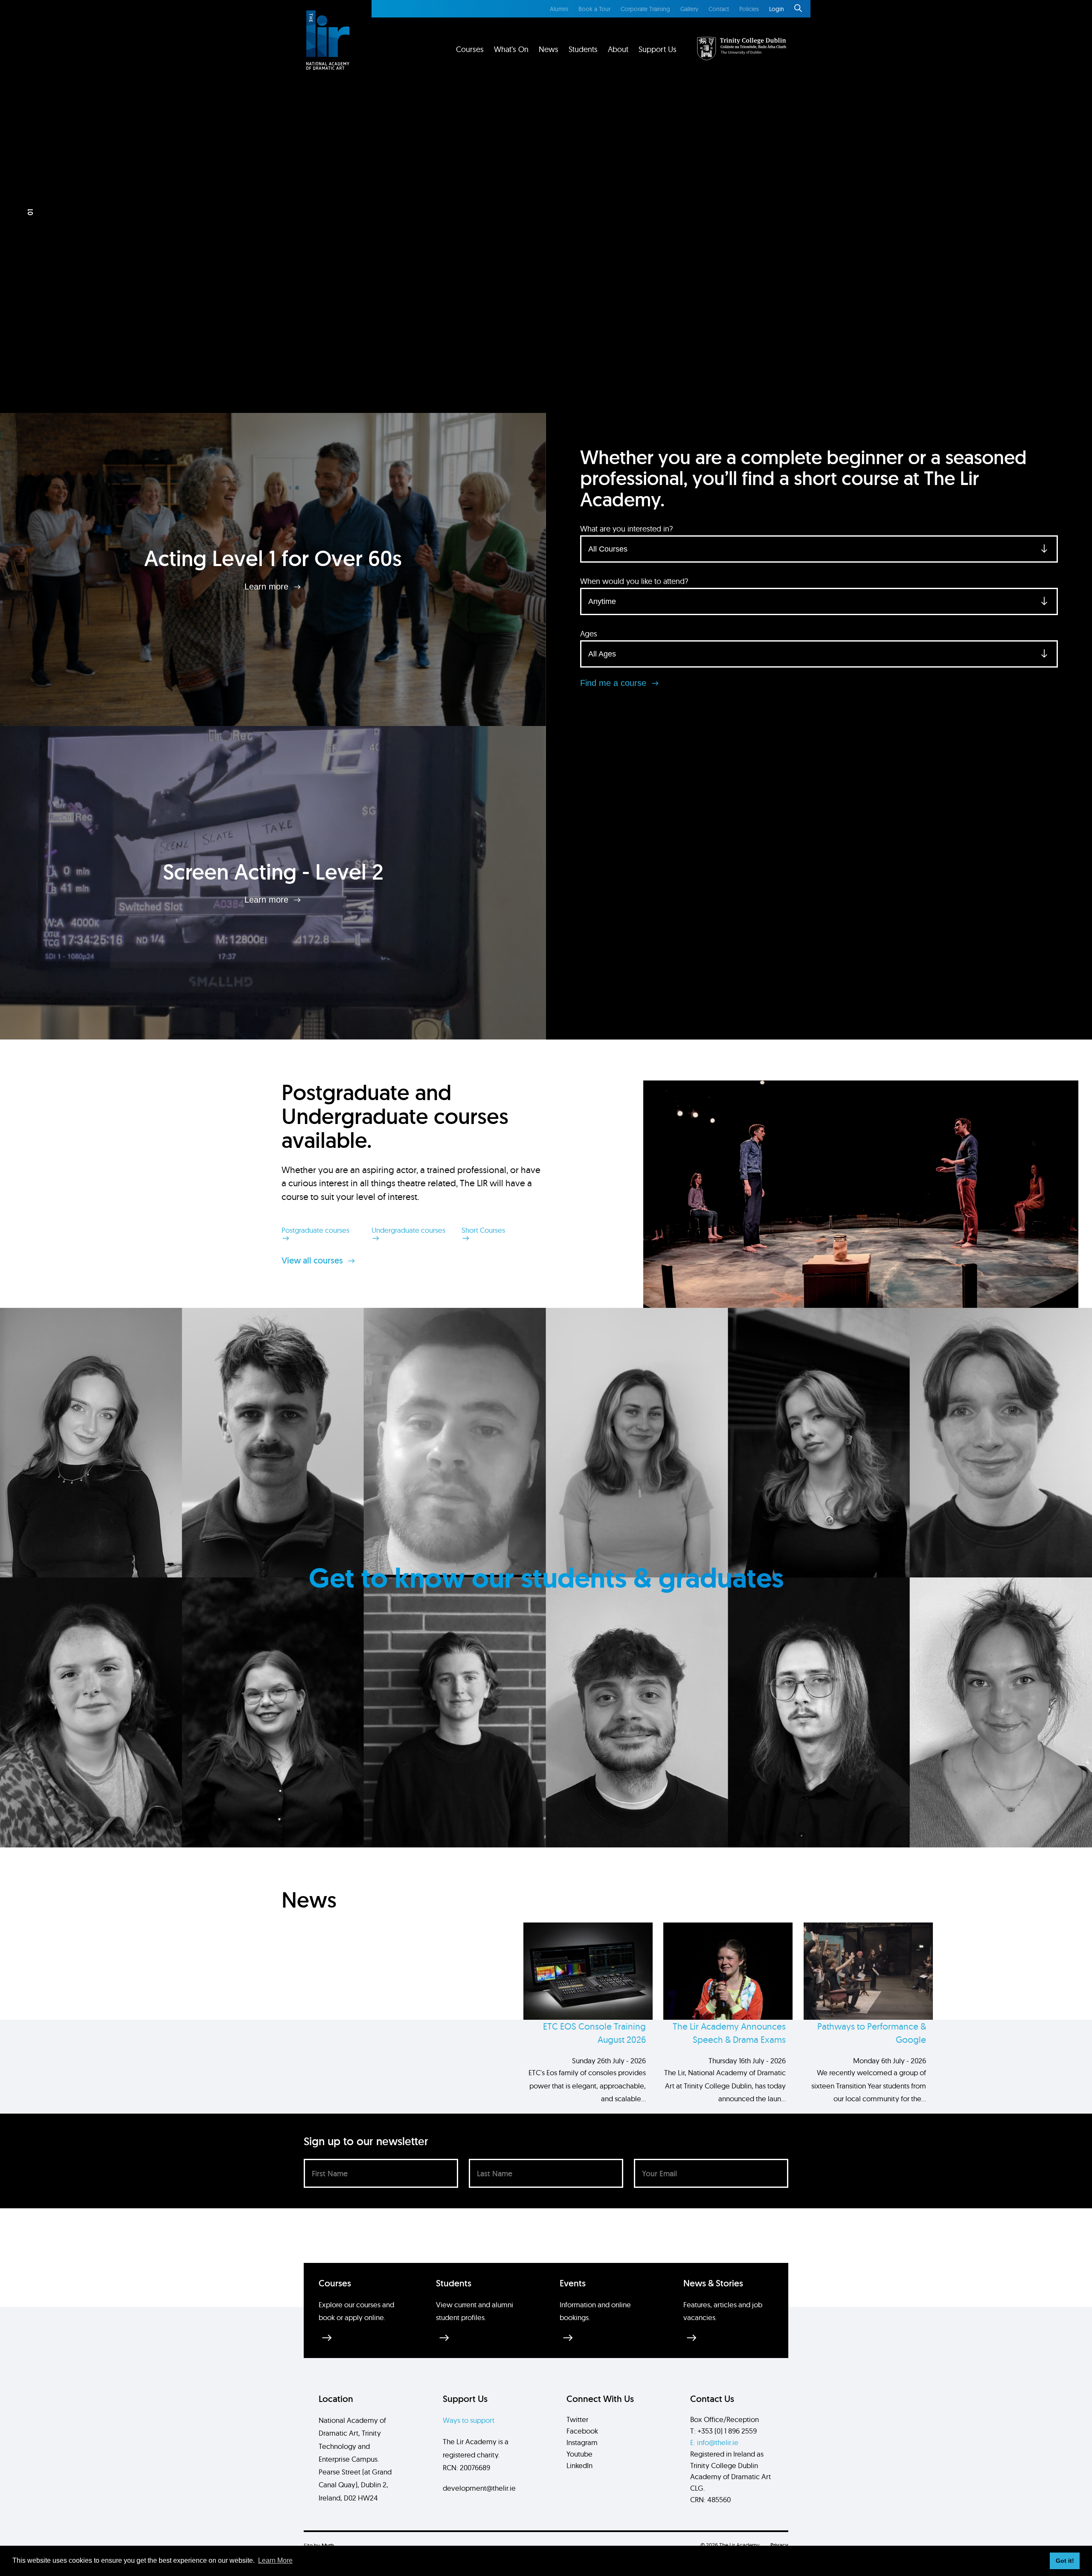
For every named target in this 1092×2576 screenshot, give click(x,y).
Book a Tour (594, 9)
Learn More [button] (275, 2560)
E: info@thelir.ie (714, 2442)
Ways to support (469, 2420)
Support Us (658, 49)
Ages (589, 634)
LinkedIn (579, 2465)
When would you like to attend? (634, 581)
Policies (749, 9)
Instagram (582, 2442)
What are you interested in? (626, 529)
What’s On (511, 49)
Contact (719, 9)
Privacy (779, 2545)
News (549, 49)
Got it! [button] (1065, 2561)
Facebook (582, 2431)
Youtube (579, 2454)
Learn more (268, 586)
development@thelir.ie (479, 2488)
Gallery (689, 9)
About (618, 49)
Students (583, 49)
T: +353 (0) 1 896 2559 (723, 2431)
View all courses (313, 1260)
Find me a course (614, 683)
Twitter (577, 2419)
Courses (470, 49)
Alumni (559, 9)
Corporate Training (645, 9)
